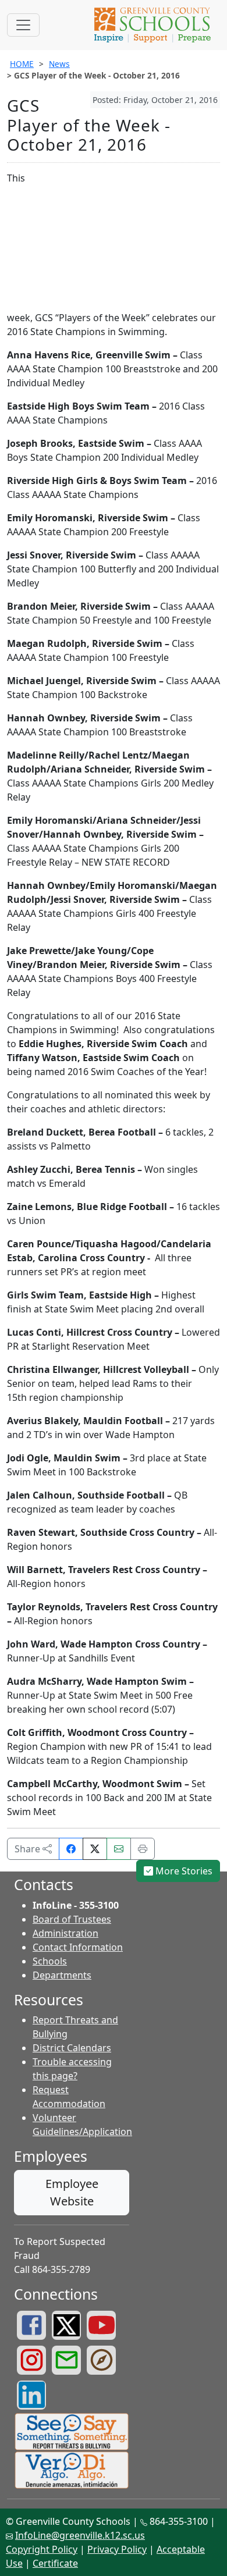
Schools (50, 1961)
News (59, 64)
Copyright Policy (42, 2549)
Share (29, 1849)
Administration (65, 1933)
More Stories (183, 1871)
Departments (62, 1975)
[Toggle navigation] (23, 25)
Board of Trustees (72, 1919)
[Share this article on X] (95, 1849)
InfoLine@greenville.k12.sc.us (80, 2535)
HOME (22, 64)
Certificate (55, 2563)
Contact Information (78, 1947)
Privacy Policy (117, 2549)
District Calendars (72, 2048)
